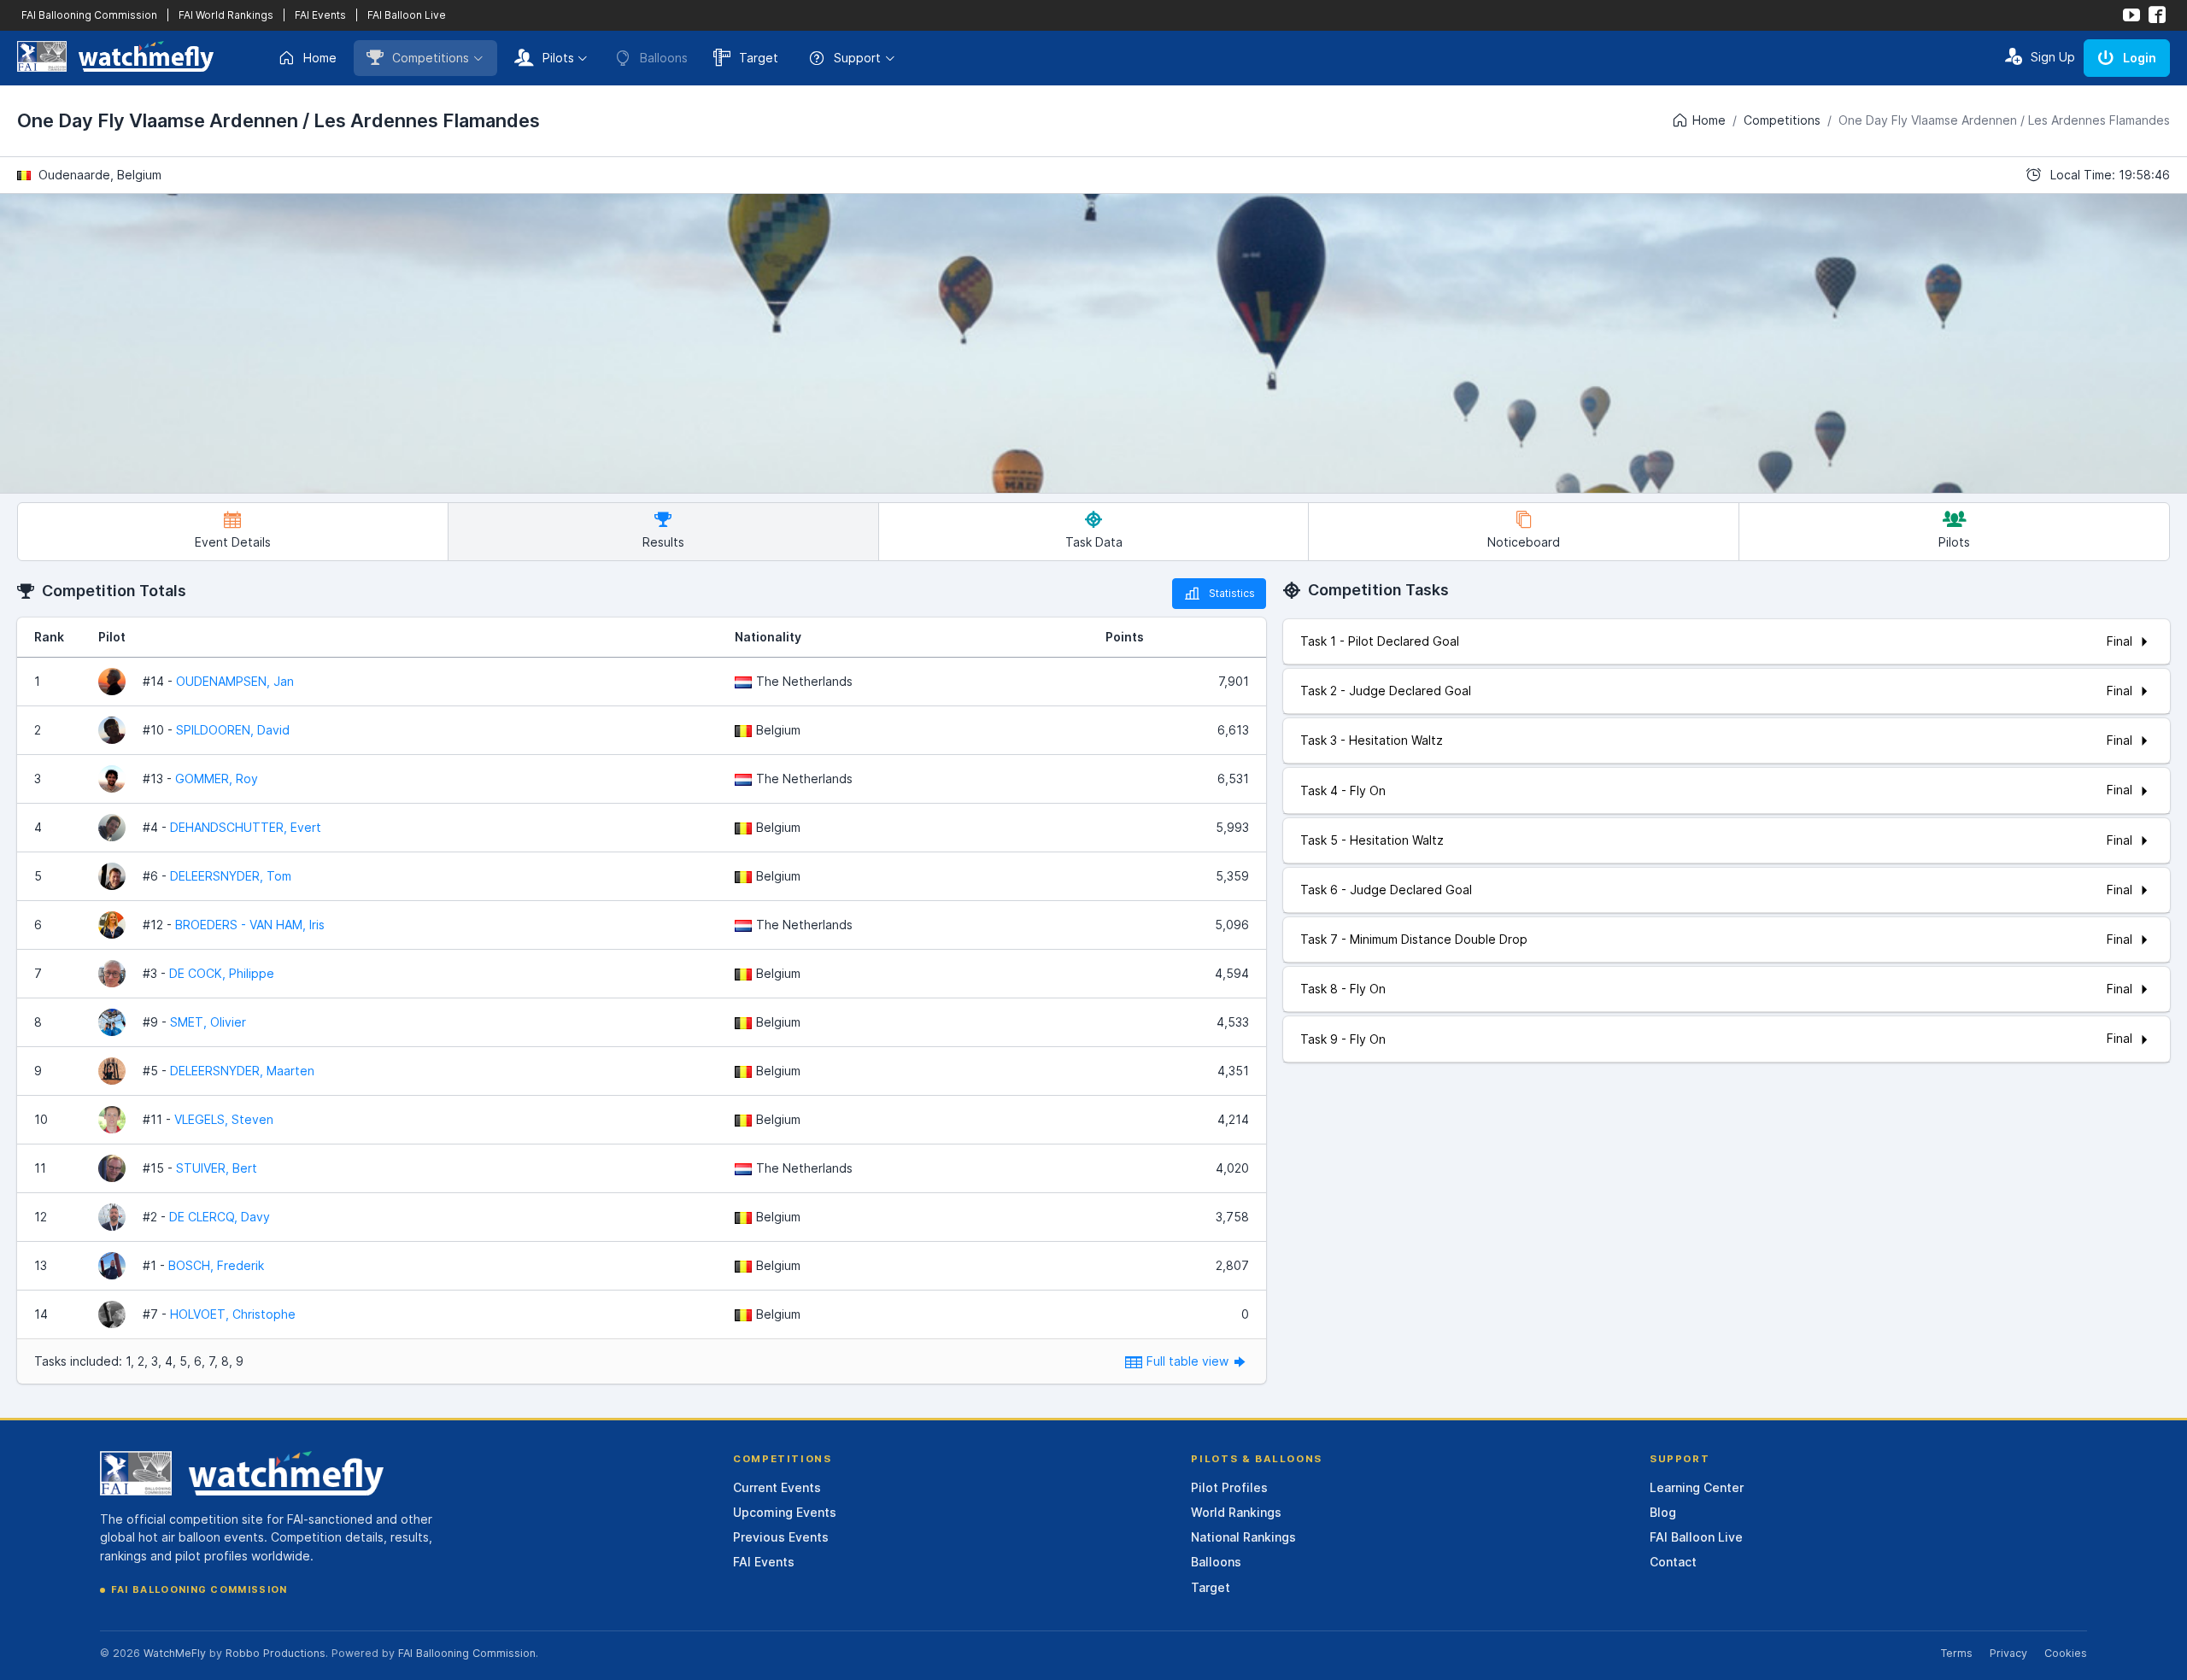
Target (759, 58)
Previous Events (781, 1537)
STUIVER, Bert (217, 1168)
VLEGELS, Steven (224, 1119)
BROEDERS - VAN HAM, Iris (250, 925)
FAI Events (320, 15)
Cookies (2066, 1653)
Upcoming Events (785, 1512)
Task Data (1094, 542)
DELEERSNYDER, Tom (231, 876)
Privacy (2008, 1653)
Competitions (431, 58)
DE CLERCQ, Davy (220, 1217)
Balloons (1216, 1562)
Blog (1663, 1512)
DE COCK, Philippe (222, 973)
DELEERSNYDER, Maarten (242, 1071)
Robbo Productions (276, 1653)
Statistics (1232, 593)
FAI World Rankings (226, 15)
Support (857, 58)
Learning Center (1697, 1487)
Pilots (558, 58)
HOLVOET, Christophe (233, 1314)
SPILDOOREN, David (233, 730)
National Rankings (1243, 1537)
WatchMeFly (175, 1653)
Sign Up (2053, 57)
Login (2140, 58)
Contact (1673, 1562)
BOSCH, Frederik (216, 1265)
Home (320, 58)
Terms (1956, 1653)
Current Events (777, 1487)
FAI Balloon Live (407, 15)
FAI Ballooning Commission (89, 15)
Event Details (233, 542)
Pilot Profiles (1229, 1487)
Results (663, 542)
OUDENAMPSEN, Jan (235, 681)
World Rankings (1236, 1512)
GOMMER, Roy (217, 779)
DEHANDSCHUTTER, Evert (246, 827)
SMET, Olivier (208, 1022)
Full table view (1189, 1361)
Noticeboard (1524, 542)
